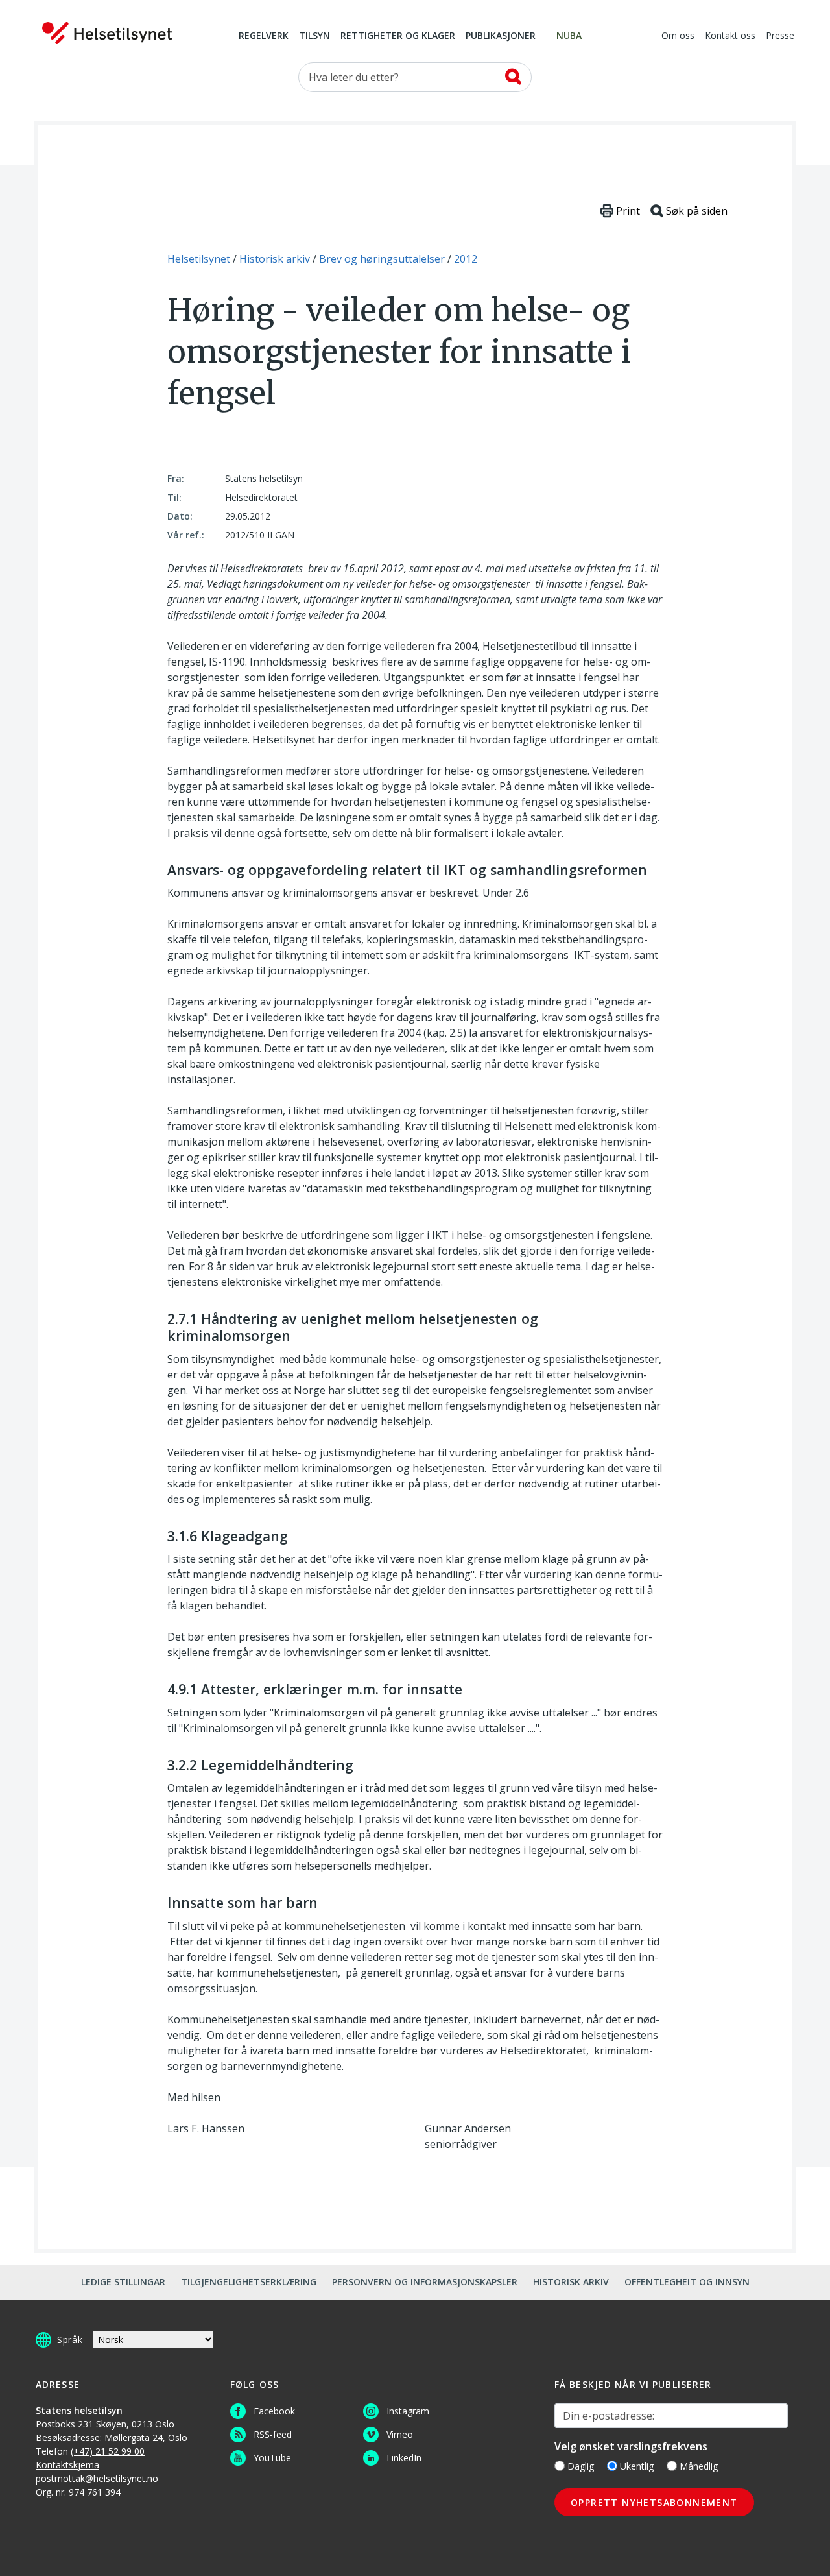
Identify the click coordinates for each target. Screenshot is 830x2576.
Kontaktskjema (67, 2465)
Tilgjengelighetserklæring (249, 2282)
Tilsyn (314, 36)
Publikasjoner (501, 36)
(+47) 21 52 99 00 (108, 2451)
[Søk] (513, 77)
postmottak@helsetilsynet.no (97, 2478)
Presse (780, 36)
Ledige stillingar (123, 2282)
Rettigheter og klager (398, 36)
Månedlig (699, 2466)
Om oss (678, 36)
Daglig (581, 2466)
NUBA (569, 36)
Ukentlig (637, 2466)
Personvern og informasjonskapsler (425, 2282)
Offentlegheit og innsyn (687, 2282)
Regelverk (264, 36)
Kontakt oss (730, 36)
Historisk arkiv (571, 2282)
